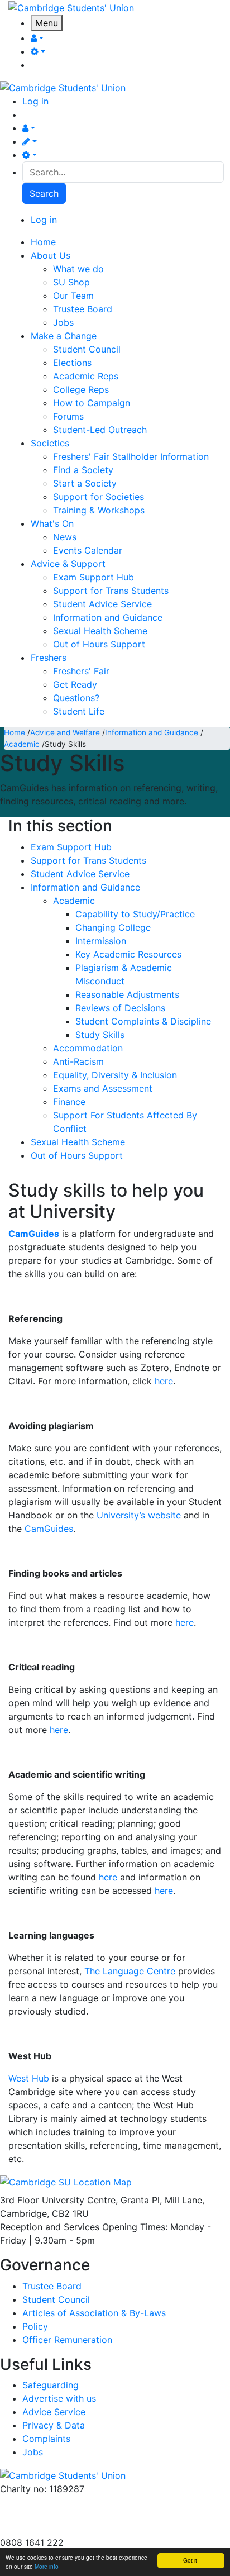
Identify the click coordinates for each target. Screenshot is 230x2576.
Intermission (101, 941)
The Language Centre (130, 1971)
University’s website (139, 1515)
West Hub (29, 2078)
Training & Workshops (99, 510)
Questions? (76, 698)
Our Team (73, 296)
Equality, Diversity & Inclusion (115, 1075)
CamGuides (34, 1234)
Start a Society (85, 483)
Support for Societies (99, 497)
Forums (68, 416)
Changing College (113, 927)
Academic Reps (86, 376)
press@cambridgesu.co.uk (56, 2516)
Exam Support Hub (94, 577)
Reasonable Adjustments (127, 994)
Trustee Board (83, 309)
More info (47, 2566)
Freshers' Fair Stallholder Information (131, 456)
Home (15, 732)
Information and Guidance (108, 617)
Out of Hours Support (99, 644)
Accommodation (88, 1048)
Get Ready (75, 684)
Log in (35, 101)
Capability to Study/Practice (135, 914)
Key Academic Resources (128, 954)
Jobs (63, 322)
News (65, 537)
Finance (69, 1102)
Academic (22, 744)
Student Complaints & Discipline (143, 1021)
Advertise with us (37, 2529)
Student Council (87, 349)
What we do (78, 269)
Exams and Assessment (103, 1088)
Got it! (191, 2560)
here (164, 1381)
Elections (72, 363)
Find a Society (83, 470)
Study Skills (100, 1035)
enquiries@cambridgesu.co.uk (63, 2502)
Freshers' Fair (81, 671)
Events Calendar (88, 550)
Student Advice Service (102, 604)
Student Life (79, 711)
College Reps (81, 389)
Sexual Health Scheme (100, 631)
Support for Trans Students (111, 591)
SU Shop (71, 282)
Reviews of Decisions (120, 1008)
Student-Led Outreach (100, 430)
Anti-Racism (78, 1061)
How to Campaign (92, 403)
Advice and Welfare (65, 732)
